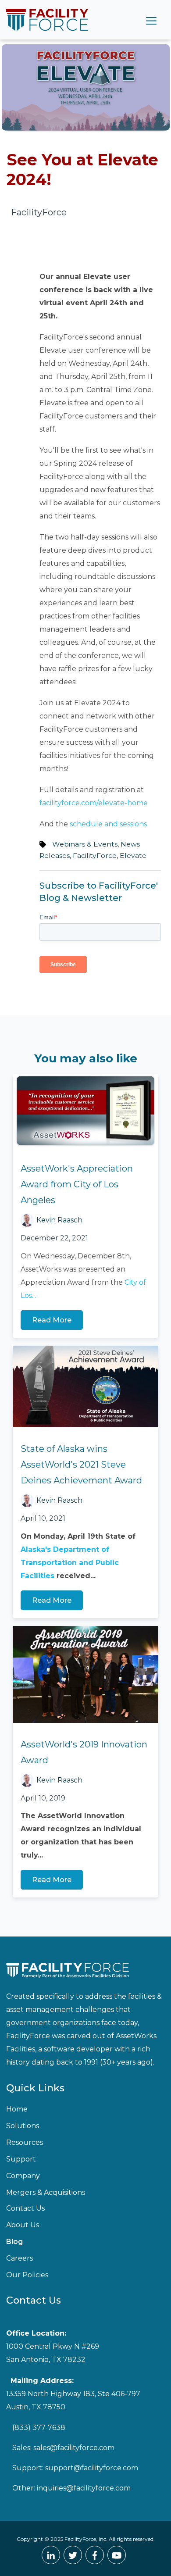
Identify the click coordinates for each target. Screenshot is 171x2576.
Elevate (133, 856)
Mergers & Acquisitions (46, 2192)
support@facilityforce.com (92, 2468)
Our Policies (27, 2275)
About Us (23, 2225)
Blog (14, 2242)
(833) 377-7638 (39, 2428)
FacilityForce (95, 856)
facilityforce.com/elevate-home (94, 803)
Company (23, 2176)
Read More (52, 1320)
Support (21, 2159)
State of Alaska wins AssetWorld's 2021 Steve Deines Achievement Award (81, 1465)
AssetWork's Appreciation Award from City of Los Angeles (77, 1184)
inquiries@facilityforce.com (84, 2488)
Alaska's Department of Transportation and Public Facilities (70, 1563)
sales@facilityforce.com (74, 2448)
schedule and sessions (108, 824)
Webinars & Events (85, 844)
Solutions (23, 2126)
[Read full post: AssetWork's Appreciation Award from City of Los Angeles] (85, 1111)
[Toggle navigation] (151, 20)
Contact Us (25, 2208)
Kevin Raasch (59, 1220)
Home (17, 2109)
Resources (25, 2142)
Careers (20, 2258)
